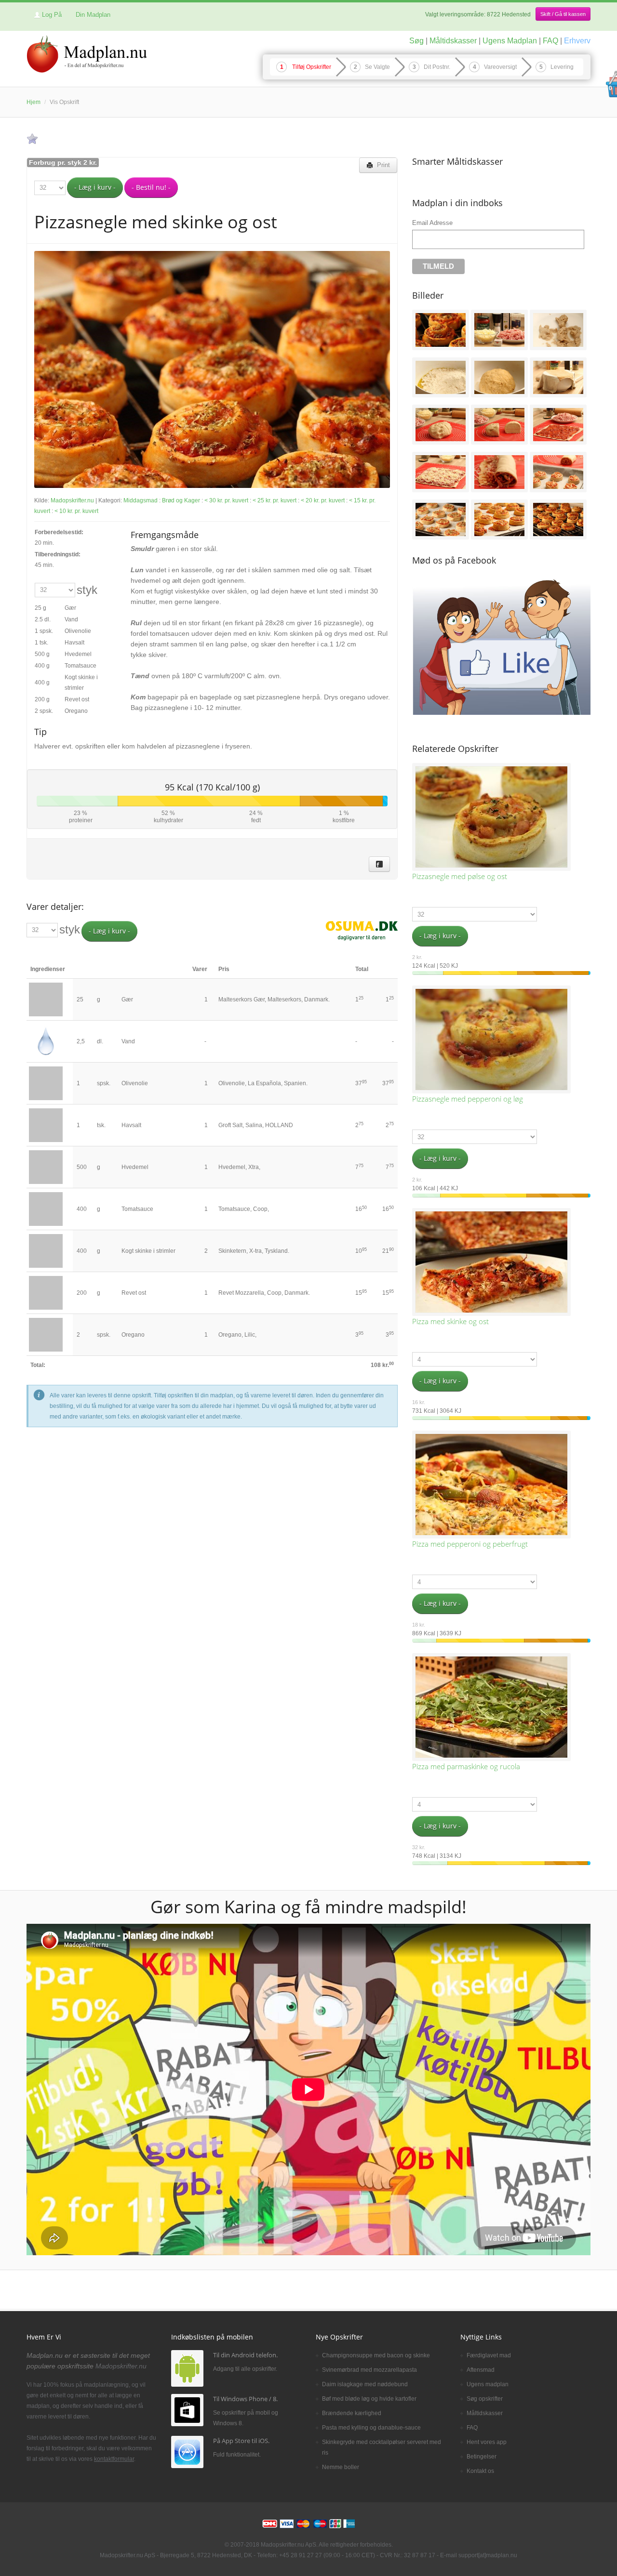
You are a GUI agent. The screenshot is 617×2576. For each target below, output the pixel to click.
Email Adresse (432, 223)
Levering (562, 67)
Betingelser (482, 2457)
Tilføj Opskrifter (312, 67)
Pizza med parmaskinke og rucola (466, 1766)
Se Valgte (377, 67)
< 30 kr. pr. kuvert (226, 500)
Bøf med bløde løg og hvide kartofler (369, 2399)
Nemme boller (341, 2467)
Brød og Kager (181, 500)
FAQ (550, 41)
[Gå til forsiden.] (87, 55)
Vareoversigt (500, 67)
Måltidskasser (453, 41)
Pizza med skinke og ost (450, 1321)
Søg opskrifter (485, 2399)
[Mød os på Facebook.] (379, 864)
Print (382, 165)
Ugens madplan (488, 2384)
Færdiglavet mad (489, 2355)
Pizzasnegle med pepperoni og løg (468, 1099)
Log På (52, 15)
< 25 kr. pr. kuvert (275, 500)
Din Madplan (93, 15)
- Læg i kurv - (95, 187)
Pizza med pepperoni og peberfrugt (470, 1544)
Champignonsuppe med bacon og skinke (376, 2355)
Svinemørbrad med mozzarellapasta (369, 2370)
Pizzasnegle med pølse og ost (460, 876)
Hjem (34, 102)
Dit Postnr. (437, 67)
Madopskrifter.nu (73, 500)
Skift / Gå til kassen (563, 14)
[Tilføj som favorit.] (32, 139)
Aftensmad (481, 2370)
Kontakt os (480, 2471)
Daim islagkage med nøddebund (365, 2384)
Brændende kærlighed (352, 2413)
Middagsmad (141, 500)
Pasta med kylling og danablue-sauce (371, 2428)
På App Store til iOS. (241, 2441)
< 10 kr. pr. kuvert (76, 511)
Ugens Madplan (510, 41)
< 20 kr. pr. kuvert (323, 500)
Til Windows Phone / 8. (245, 2399)
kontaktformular (114, 2459)
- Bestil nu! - (151, 187)
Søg (416, 41)
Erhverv (577, 41)
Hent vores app (487, 2442)
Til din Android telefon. (245, 2355)
